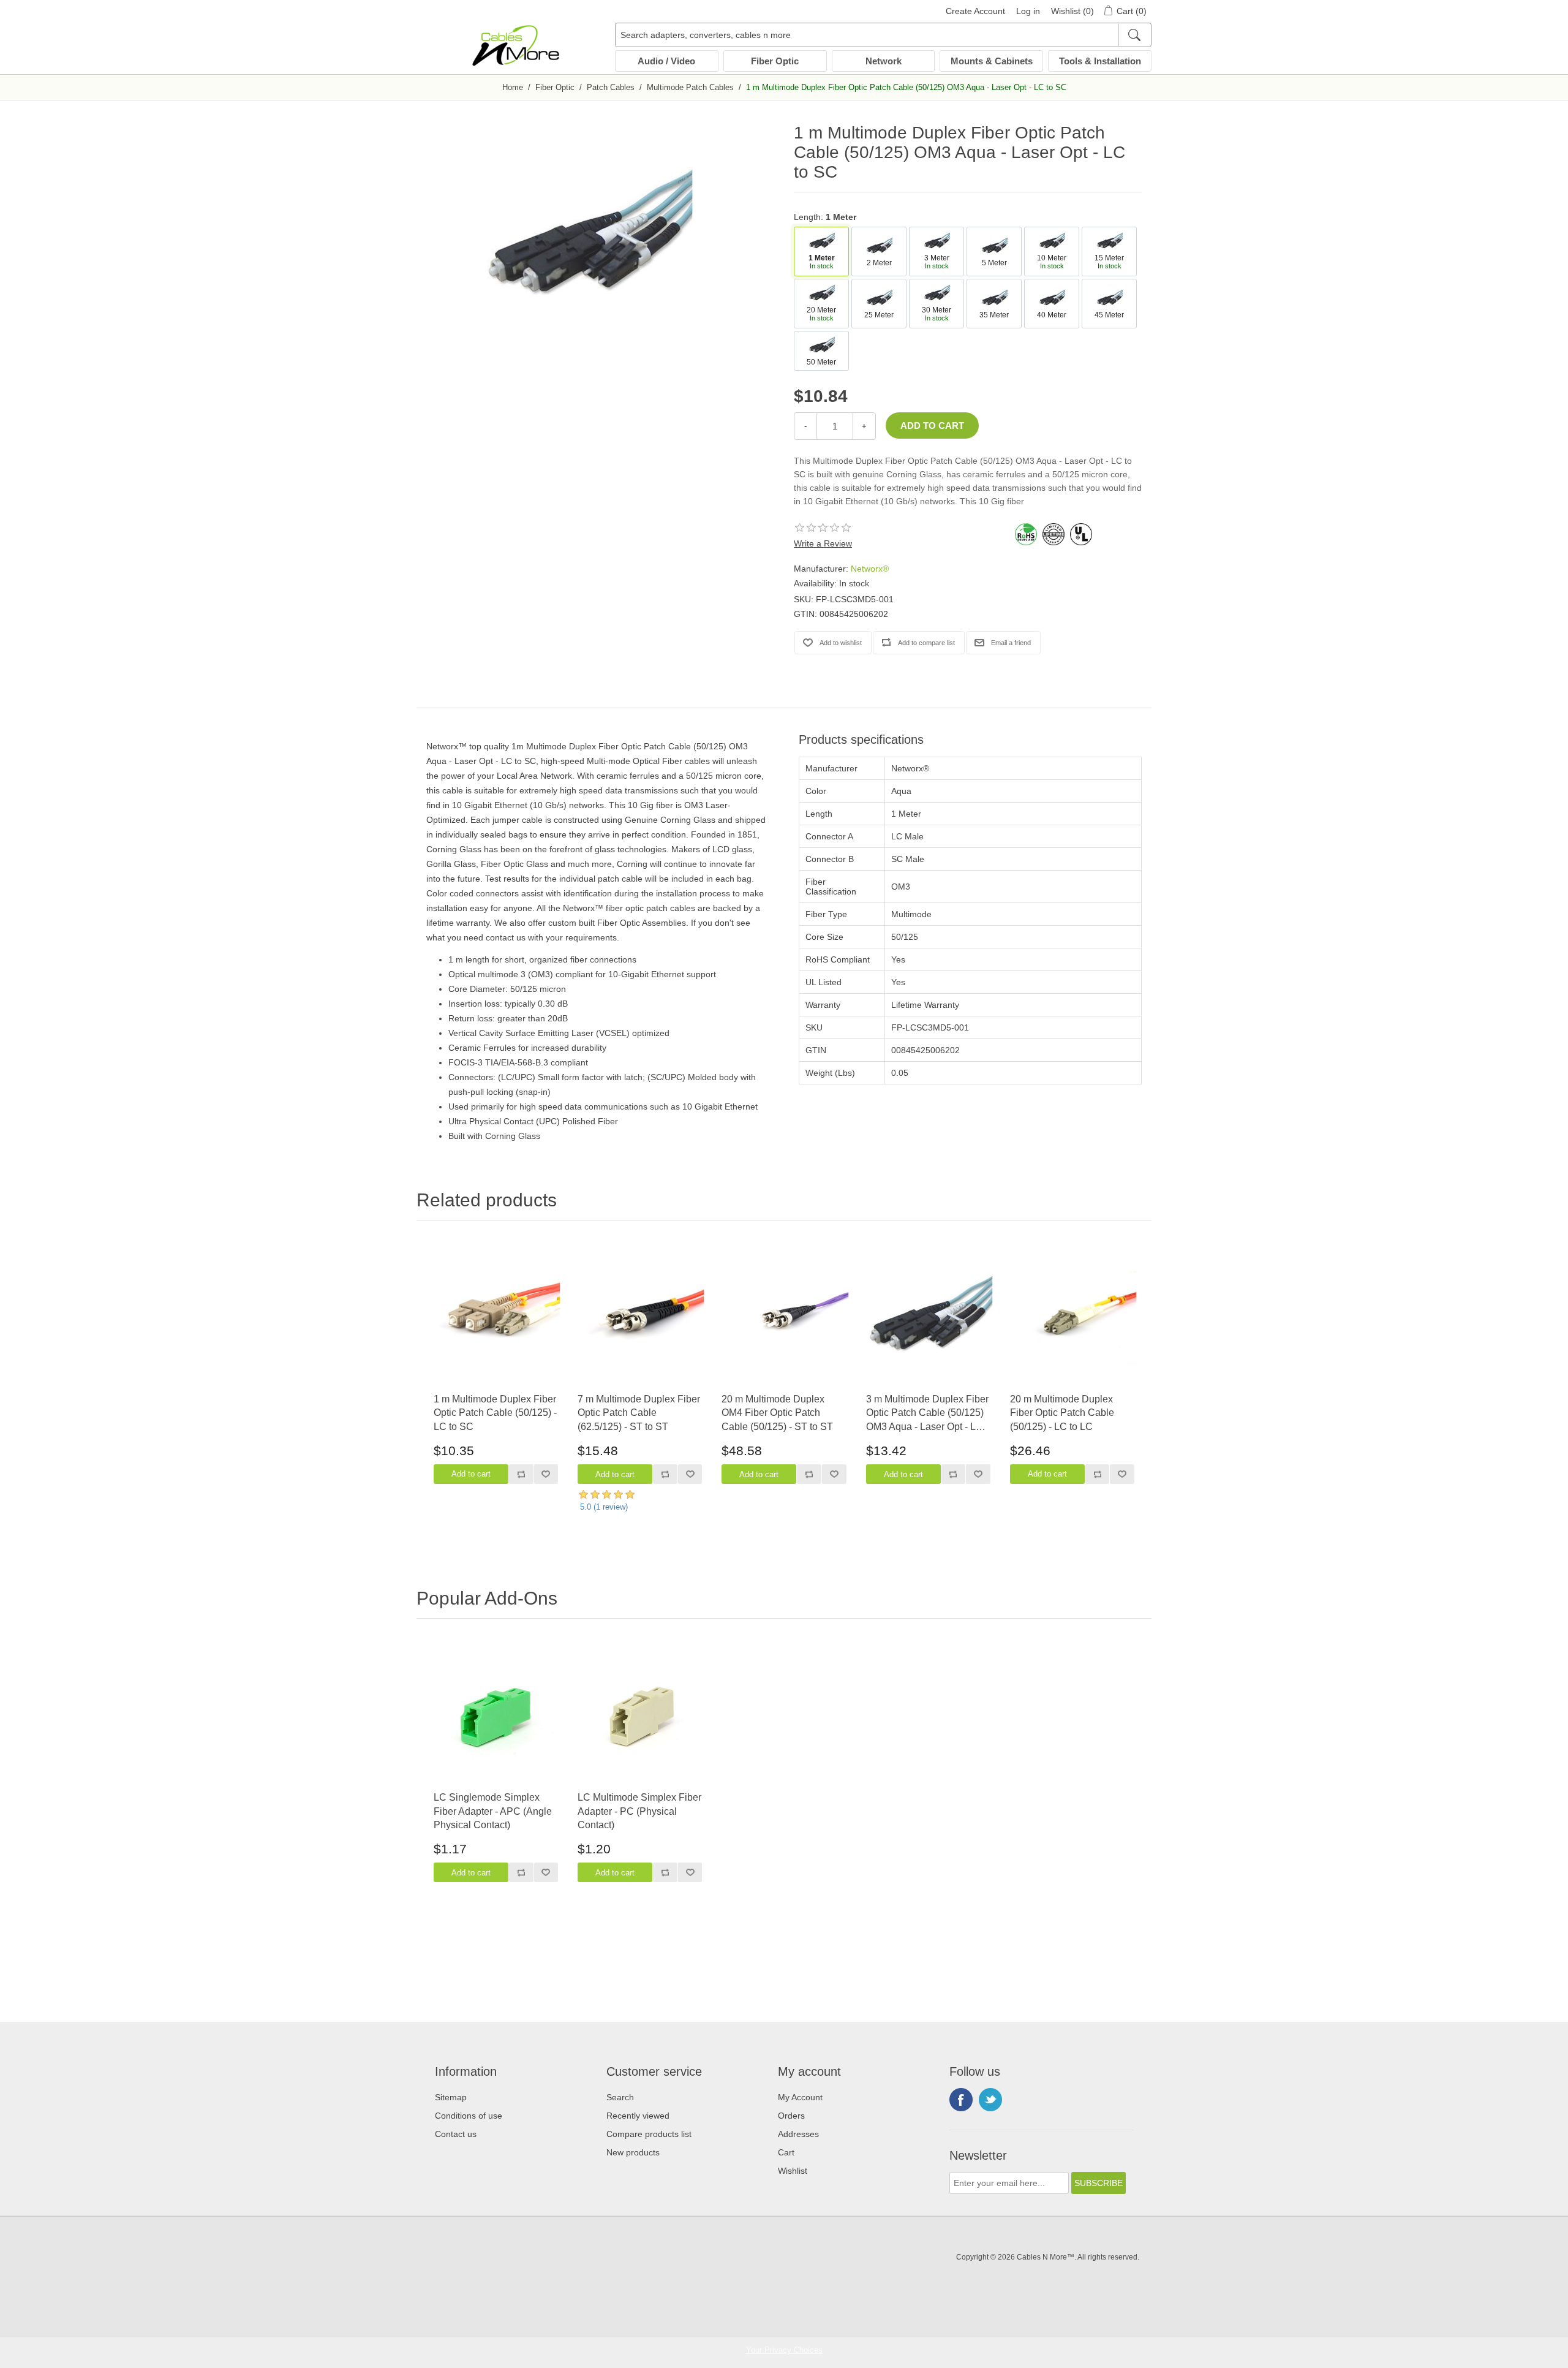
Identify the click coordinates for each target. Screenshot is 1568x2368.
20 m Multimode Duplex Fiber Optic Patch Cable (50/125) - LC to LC (1062, 1413)
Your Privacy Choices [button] (784, 2350)
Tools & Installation (1100, 61)
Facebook (961, 2100)
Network (884, 61)
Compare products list (649, 2134)
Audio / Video (666, 61)
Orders (791, 2116)
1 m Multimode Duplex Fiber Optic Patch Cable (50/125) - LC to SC (495, 1413)
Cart (786, 2152)
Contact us (456, 2134)
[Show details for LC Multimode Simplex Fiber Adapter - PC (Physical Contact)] (640, 1716)
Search (620, 2097)
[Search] (1134, 35)
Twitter (990, 2100)
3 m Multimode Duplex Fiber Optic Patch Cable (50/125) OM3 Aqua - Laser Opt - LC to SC (927, 1414)
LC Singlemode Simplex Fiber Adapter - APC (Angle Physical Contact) (493, 1811)
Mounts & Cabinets (992, 61)
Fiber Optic (775, 61)
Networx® (870, 569)
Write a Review (823, 543)
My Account (800, 2097)
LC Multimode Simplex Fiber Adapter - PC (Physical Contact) (639, 1811)
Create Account (975, 11)
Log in (1028, 11)
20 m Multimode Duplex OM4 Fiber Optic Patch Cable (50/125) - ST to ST (777, 1413)
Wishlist (793, 2171)
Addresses (798, 2134)
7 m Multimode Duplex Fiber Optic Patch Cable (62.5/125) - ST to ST (639, 1413)
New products (633, 2152)
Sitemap (451, 2097)
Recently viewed (638, 2116)
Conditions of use (469, 2116)
